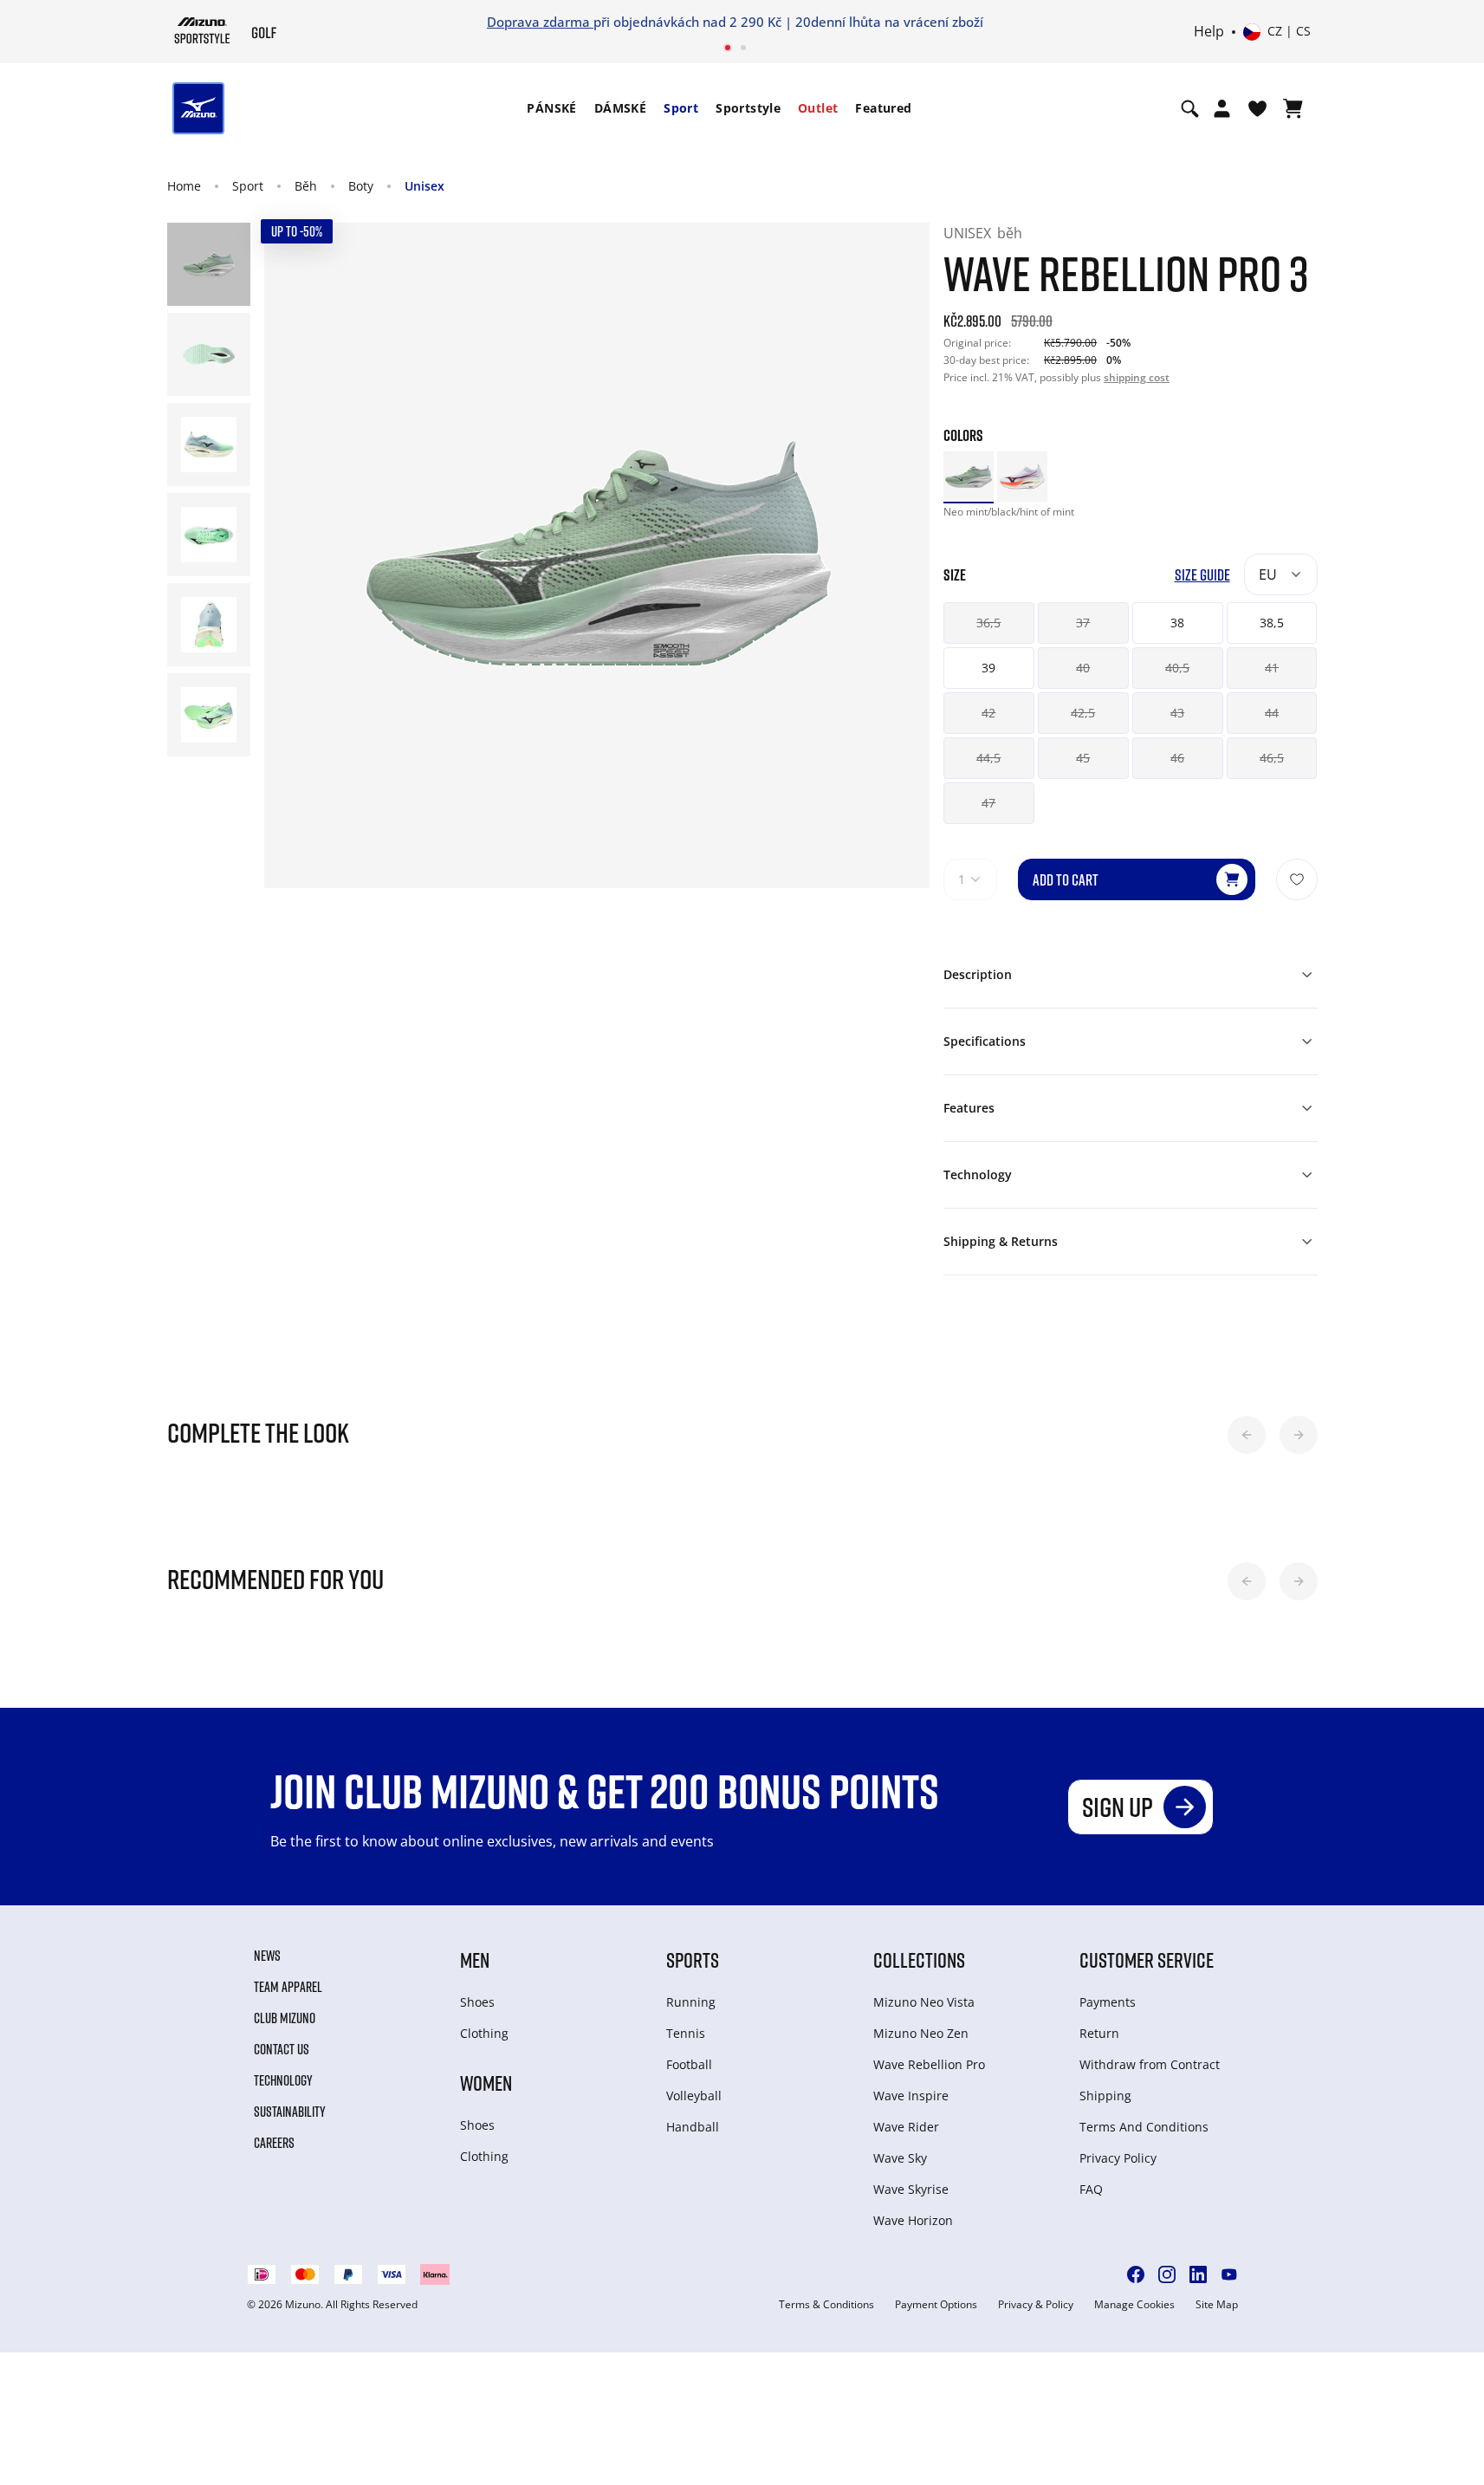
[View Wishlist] (1257, 108)
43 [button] (1177, 713)
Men (475, 1959)
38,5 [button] (1272, 623)
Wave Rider (906, 2127)
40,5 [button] (1177, 668)
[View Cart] (1293, 108)
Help (1209, 32)
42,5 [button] (1083, 713)
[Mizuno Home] (202, 30)
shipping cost (1137, 377)
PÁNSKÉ (551, 108)
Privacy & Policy (1036, 2305)
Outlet (818, 108)
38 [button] (1177, 623)
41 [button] (1272, 668)
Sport (681, 108)
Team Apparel (288, 1987)
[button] (1247, 1435)
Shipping (1105, 2096)
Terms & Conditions (826, 2305)
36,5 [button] (988, 623)
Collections (919, 1959)
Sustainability (290, 2112)
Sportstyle (748, 108)
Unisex (424, 186)
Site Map (1217, 2305)
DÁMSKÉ (620, 108)
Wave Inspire (911, 2096)
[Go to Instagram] (1167, 2274)
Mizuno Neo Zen (921, 2033)
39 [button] (988, 668)
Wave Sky (900, 2158)
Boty (361, 186)
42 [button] (988, 713)
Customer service (1147, 1959)
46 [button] (1177, 758)
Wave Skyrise (911, 2189)
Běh (306, 186)
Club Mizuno (285, 2018)
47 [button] (988, 803)
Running (691, 2002)
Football (689, 2064)
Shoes (477, 2002)
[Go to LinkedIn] (1198, 2274)
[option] (969, 477)
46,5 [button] (1272, 758)
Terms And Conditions (1144, 2127)
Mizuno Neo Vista (924, 2002)
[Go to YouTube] (1229, 2274)
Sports (693, 1959)
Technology (283, 2080)
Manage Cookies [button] (1134, 2305)
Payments (1108, 2002)
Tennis (686, 2033)
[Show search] (1190, 108)
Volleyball (694, 2096)
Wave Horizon (913, 2220)
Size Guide (1202, 575)
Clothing (484, 2033)
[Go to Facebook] (1136, 2274)
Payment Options (936, 2305)
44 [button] (1272, 713)
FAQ (1091, 2189)
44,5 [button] (988, 758)
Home (184, 186)
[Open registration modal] (1222, 108)
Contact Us (282, 2049)
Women (486, 2083)
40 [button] (1083, 668)
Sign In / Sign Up (856, 22)
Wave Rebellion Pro (929, 2064)
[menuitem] (551, 108)
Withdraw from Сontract (1150, 2064)
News (267, 1956)
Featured (883, 108)
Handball (693, 2127)
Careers (274, 2143)
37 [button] (1083, 623)
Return (1099, 2033)
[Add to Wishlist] (1297, 879)
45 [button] (1083, 758)
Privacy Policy (1118, 2158)
